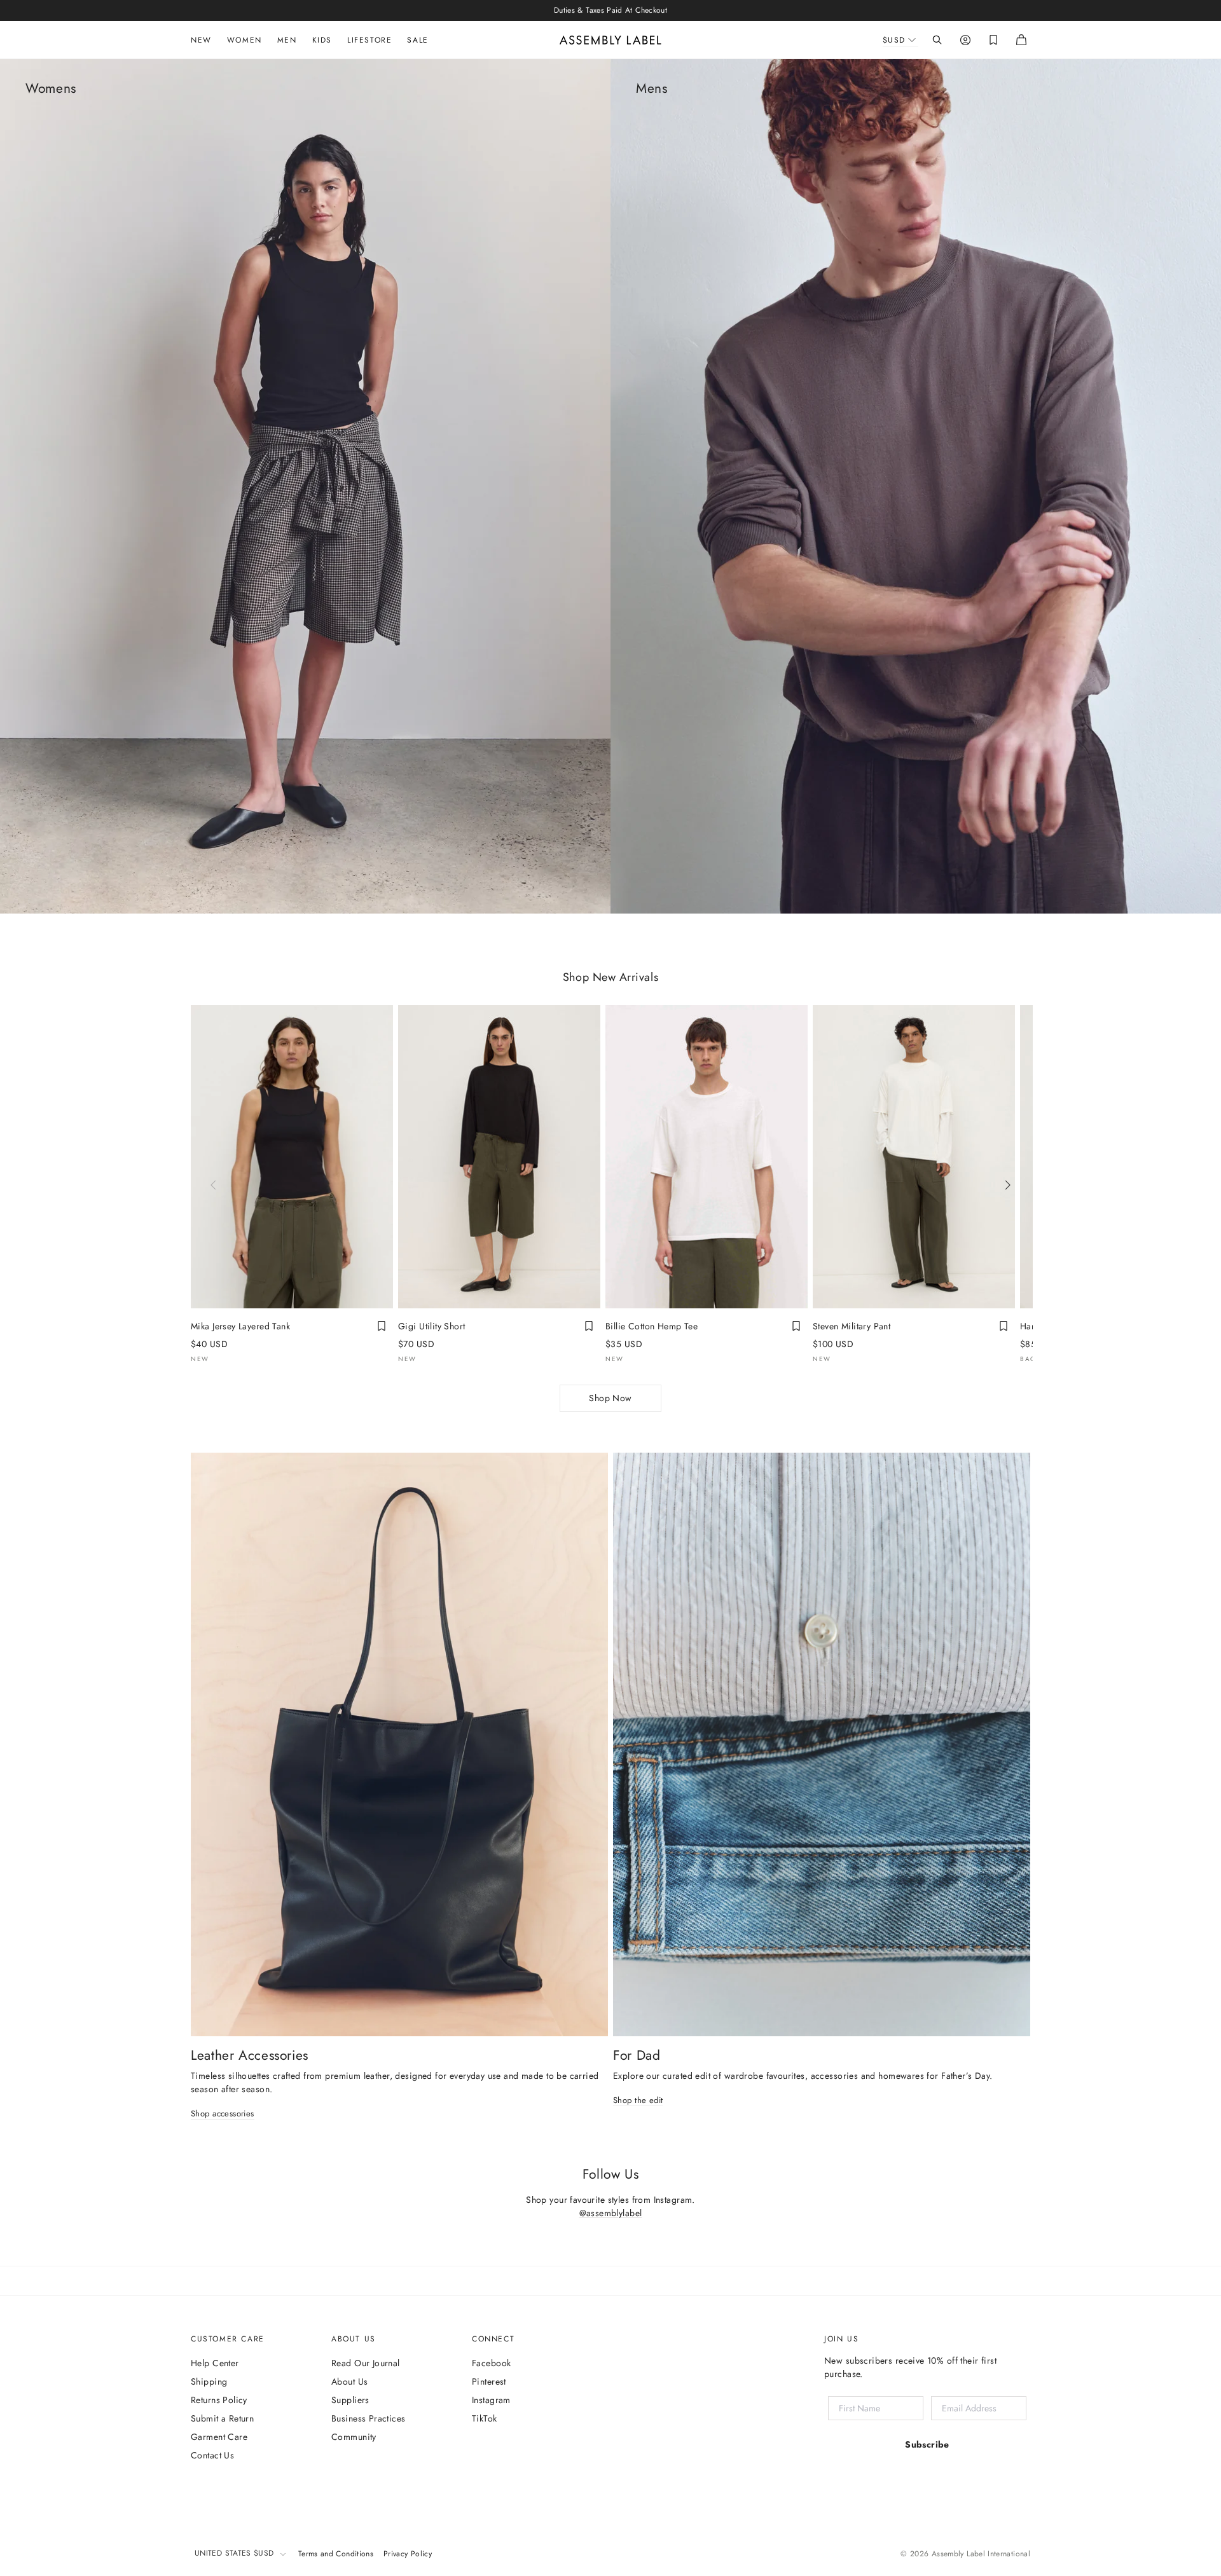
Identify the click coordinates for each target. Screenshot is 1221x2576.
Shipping (209, 2381)
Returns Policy (219, 2400)
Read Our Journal (366, 2363)
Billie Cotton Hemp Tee (652, 1326)
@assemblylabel (611, 2213)
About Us (349, 2381)
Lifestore (369, 40)
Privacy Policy (408, 2554)
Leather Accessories (250, 2055)
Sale (417, 40)
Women (245, 40)
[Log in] (965, 40)
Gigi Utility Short (432, 1326)
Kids (322, 40)
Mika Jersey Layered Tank (240, 1326)
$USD (894, 40)
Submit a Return (222, 2418)
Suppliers (350, 2400)
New (201, 40)
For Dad (637, 2055)
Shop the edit (638, 2101)
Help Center (215, 2363)
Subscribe (927, 2444)
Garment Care (219, 2437)
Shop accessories (223, 2114)
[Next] (1007, 1185)
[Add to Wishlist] (382, 1326)
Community (354, 2437)
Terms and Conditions (336, 2554)
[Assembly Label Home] (610, 40)
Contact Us (212, 2455)
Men (287, 40)
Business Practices (369, 2418)
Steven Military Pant (852, 1326)
